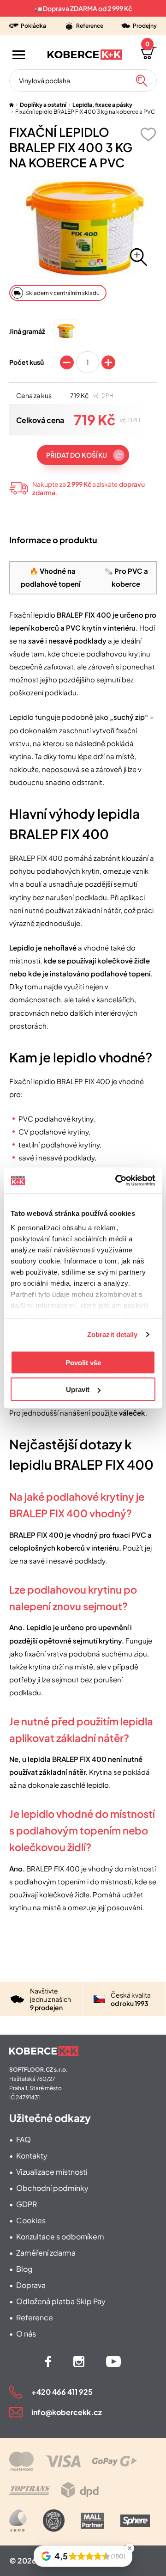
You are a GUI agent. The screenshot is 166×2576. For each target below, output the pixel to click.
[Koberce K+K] (85, 55)
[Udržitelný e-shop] (54, 2521)
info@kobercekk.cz (67, 2412)
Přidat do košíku (77, 455)
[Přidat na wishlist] (148, 134)
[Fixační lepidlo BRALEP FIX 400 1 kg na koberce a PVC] (66, 331)
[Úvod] (12, 105)
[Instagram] (79, 2361)
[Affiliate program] (18, 2521)
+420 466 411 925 (62, 2392)
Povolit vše (83, 1362)
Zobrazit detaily (113, 1334)
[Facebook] (48, 2361)
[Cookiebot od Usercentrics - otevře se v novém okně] (117, 1181)
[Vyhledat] (142, 80)
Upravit (78, 1389)
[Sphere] (135, 2521)
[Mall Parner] (92, 2521)
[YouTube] (113, 2361)
